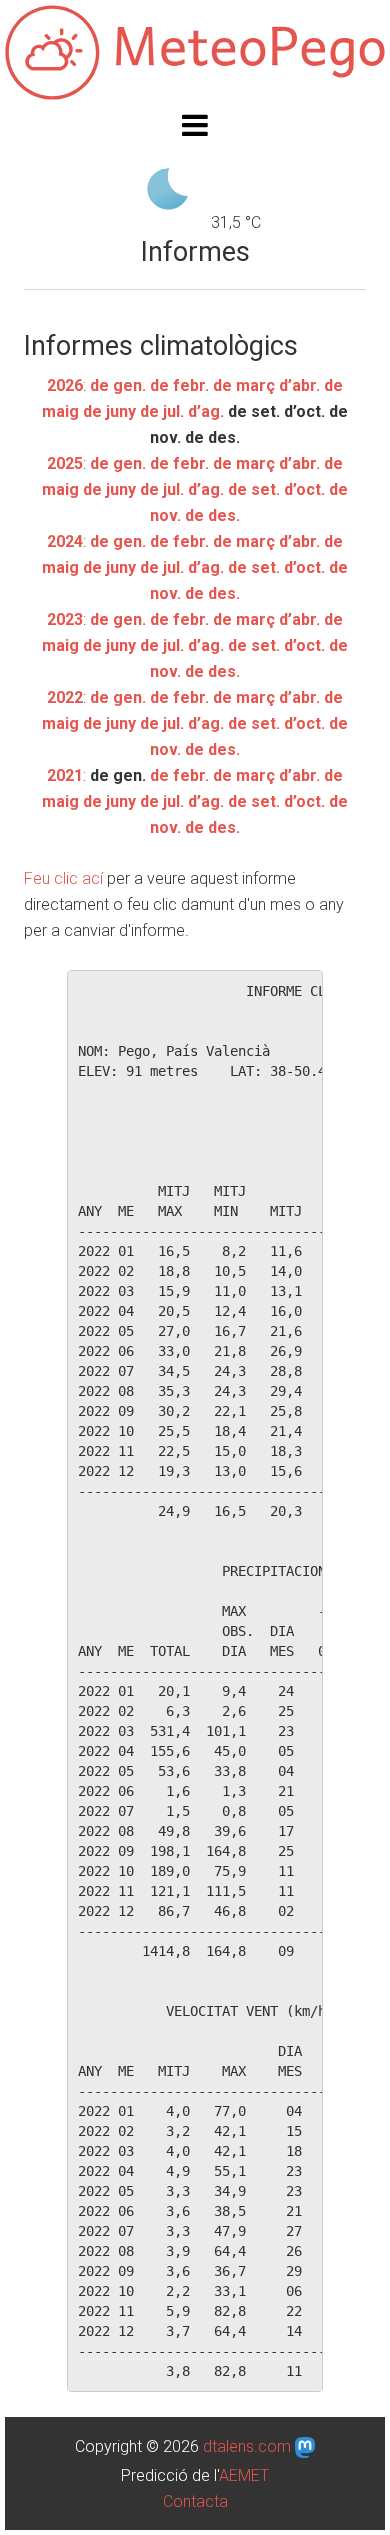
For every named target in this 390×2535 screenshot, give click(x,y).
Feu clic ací (63, 878)
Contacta (195, 2501)
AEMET (244, 2475)
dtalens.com (247, 2446)
